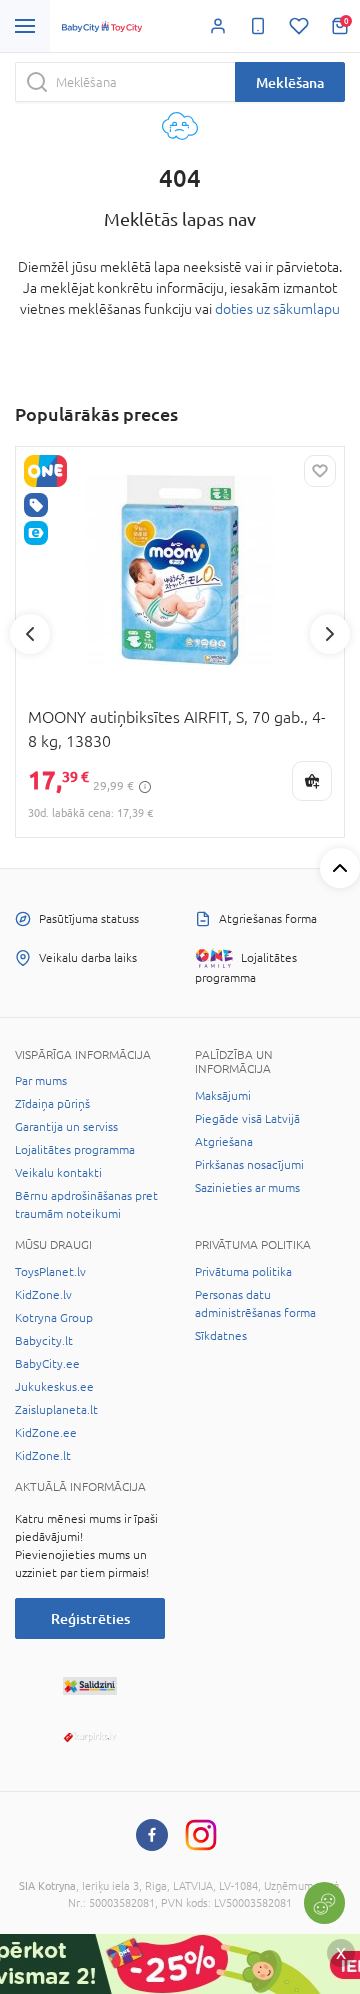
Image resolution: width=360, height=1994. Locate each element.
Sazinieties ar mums (247, 1188)
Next (330, 634)
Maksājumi (223, 1096)
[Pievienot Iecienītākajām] (320, 471)
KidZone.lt (43, 1456)
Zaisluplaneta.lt (56, 1410)
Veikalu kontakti (58, 1173)
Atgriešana (224, 1142)
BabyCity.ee (47, 1364)
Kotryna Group (54, 1318)
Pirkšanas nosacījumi (249, 1165)
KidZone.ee (46, 1433)
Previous (30, 634)
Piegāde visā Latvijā (247, 1119)
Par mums (41, 1081)
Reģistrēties (90, 1618)
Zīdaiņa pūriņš (52, 1104)
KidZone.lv (43, 1295)
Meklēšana (290, 82)
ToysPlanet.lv (50, 1272)
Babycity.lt (44, 1341)
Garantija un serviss (66, 1127)
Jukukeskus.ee (54, 1387)
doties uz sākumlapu (277, 309)
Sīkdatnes (221, 1336)
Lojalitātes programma (75, 1150)
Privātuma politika (243, 1272)
